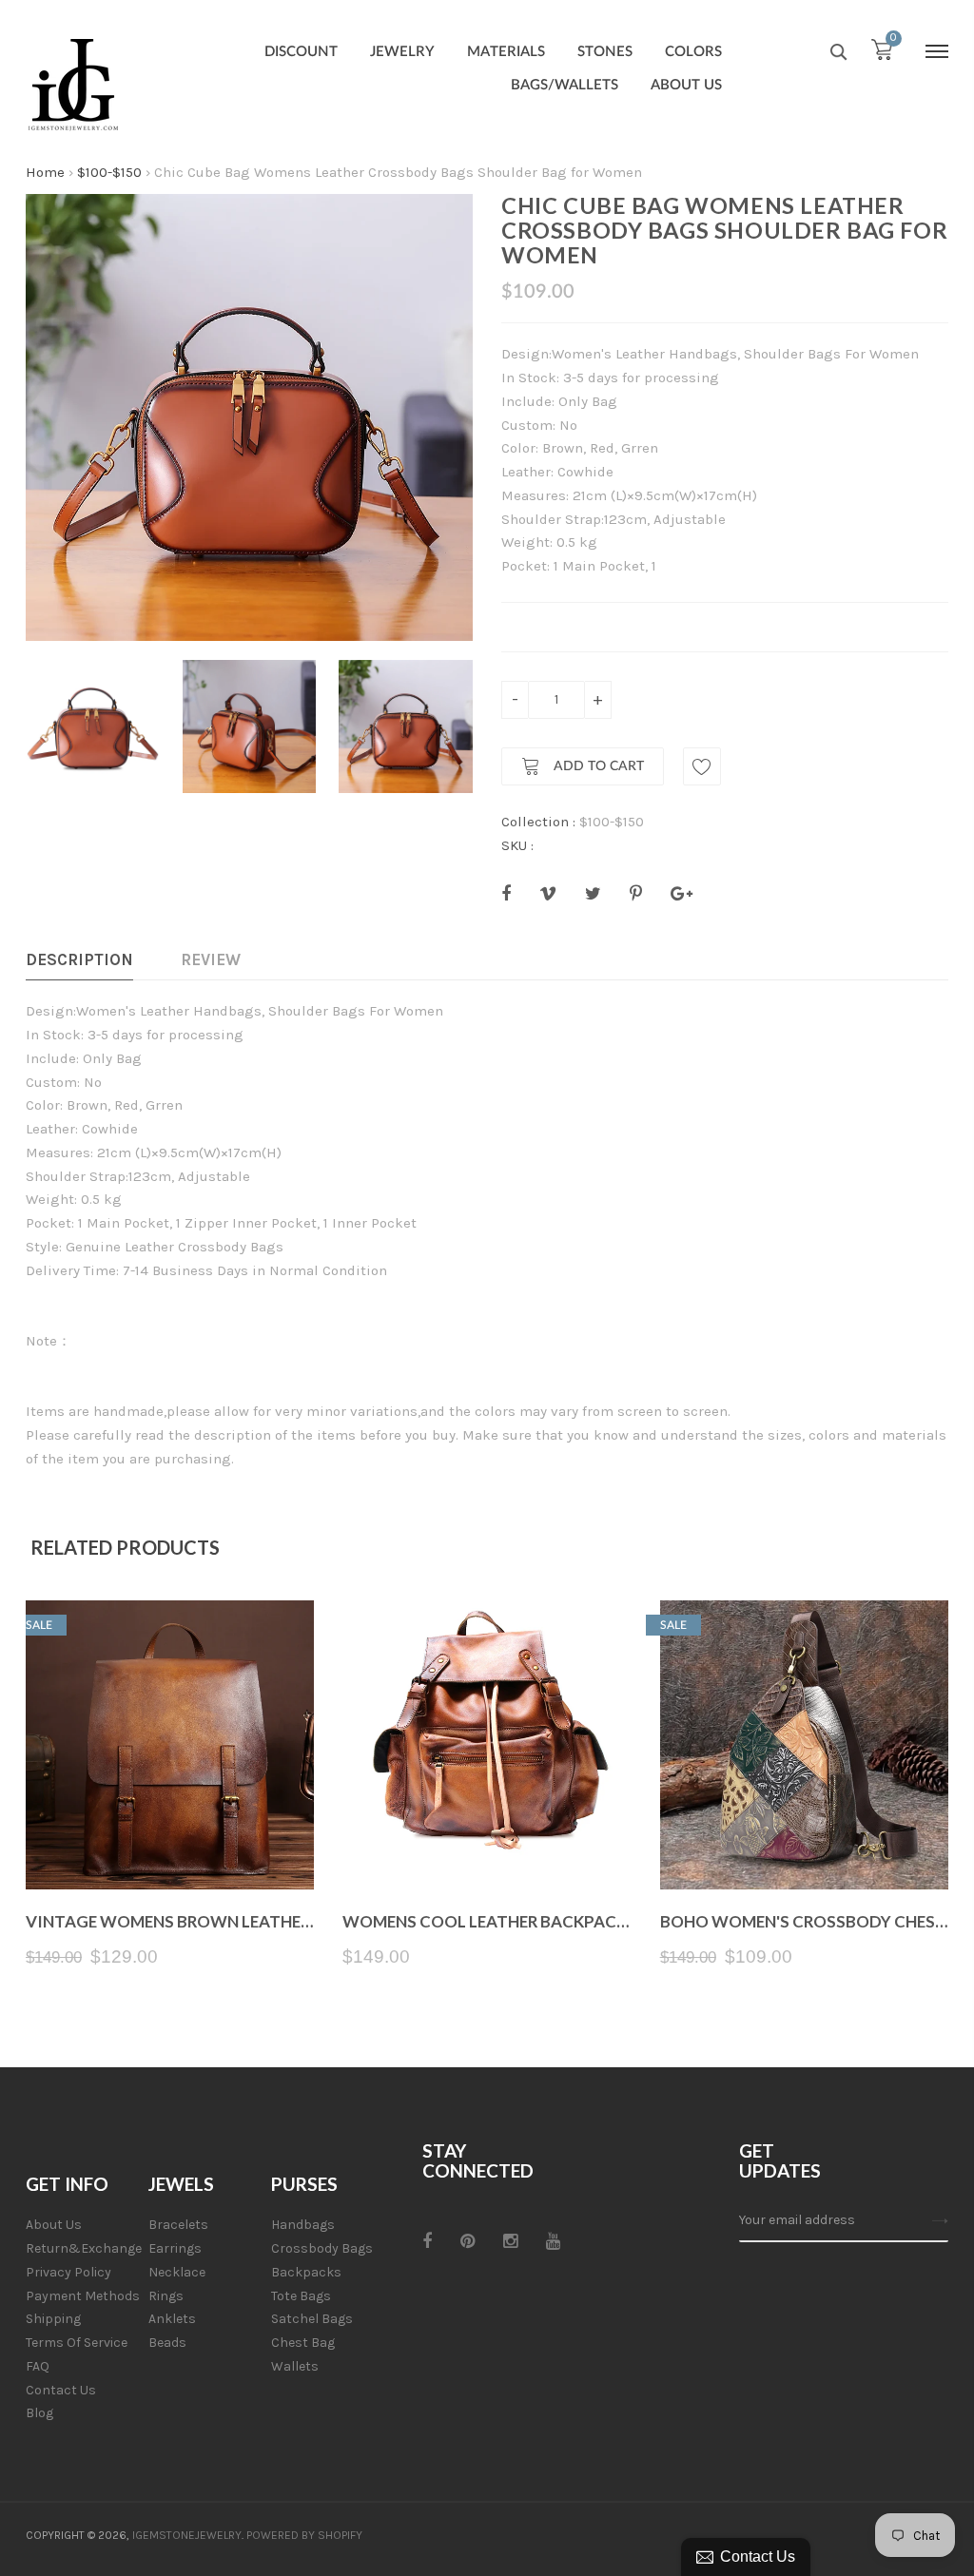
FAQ (38, 2366)
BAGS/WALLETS (565, 85)
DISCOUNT (301, 52)
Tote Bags (301, 2296)
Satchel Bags (312, 2319)
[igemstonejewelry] (73, 86)
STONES (605, 52)
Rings (166, 2296)
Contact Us (61, 2390)
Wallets (295, 2366)
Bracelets (178, 2225)
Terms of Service (77, 2343)
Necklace (177, 2272)
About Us (54, 2225)
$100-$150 (109, 172)
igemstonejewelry (187, 2535)
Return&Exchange (84, 2248)
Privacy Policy (68, 2272)
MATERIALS (506, 52)
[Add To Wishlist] (702, 766)
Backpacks (306, 2272)
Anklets (172, 2319)
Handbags (303, 2225)
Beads (167, 2343)
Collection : (538, 822)
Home (45, 172)
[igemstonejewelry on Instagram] (510, 2241)
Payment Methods (83, 2296)
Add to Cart (597, 767)
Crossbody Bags (322, 2248)
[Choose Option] (487, 1844)
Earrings (175, 2248)
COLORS (693, 52)
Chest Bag (303, 2343)
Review (211, 959)
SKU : (517, 845)
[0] (882, 54)
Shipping (53, 2319)
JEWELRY (402, 52)
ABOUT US (686, 85)
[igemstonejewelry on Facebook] (427, 2241)
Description (79, 959)
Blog (39, 2413)
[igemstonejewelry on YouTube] (553, 2241)
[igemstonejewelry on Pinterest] (468, 2241)
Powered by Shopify (304, 2535)
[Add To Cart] (170, 1844)
